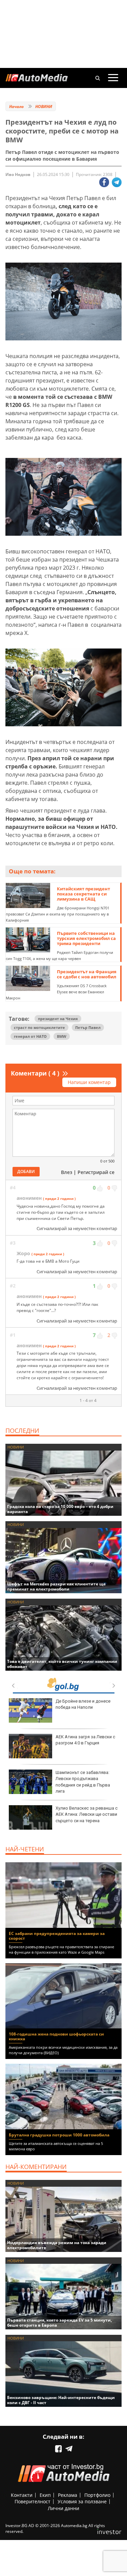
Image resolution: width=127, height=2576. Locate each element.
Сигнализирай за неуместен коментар (77, 1228)
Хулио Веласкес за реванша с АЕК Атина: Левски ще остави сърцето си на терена (87, 1814)
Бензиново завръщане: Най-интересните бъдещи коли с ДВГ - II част (61, 2400)
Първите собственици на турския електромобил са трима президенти (86, 938)
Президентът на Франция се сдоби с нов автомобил (87, 974)
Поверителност (33, 2501)
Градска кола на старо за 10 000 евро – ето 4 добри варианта (60, 1509)
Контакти (22, 2495)
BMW (62, 1036)
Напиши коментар (89, 1082)
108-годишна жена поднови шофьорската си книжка (56, 2036)
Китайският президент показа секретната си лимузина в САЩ (83, 894)
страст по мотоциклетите (39, 1027)
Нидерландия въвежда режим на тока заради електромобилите (57, 2245)
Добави (26, 1171)
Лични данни (63, 2508)
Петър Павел (88, 1027)
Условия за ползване (82, 2501)
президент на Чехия (58, 1019)
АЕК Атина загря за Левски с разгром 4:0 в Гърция (85, 1740)
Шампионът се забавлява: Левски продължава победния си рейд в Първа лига (83, 1782)
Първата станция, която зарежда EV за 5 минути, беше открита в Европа (59, 2323)
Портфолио (97, 2495)
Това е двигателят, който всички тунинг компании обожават (62, 1664)
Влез (67, 1172)
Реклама (68, 2495)
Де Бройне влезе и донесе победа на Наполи (83, 1704)
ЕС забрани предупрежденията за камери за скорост (57, 1936)
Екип (45, 2495)
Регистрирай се (96, 1172)
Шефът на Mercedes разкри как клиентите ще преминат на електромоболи (56, 1586)
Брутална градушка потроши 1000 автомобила (59, 2135)
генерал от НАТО (30, 1036)
